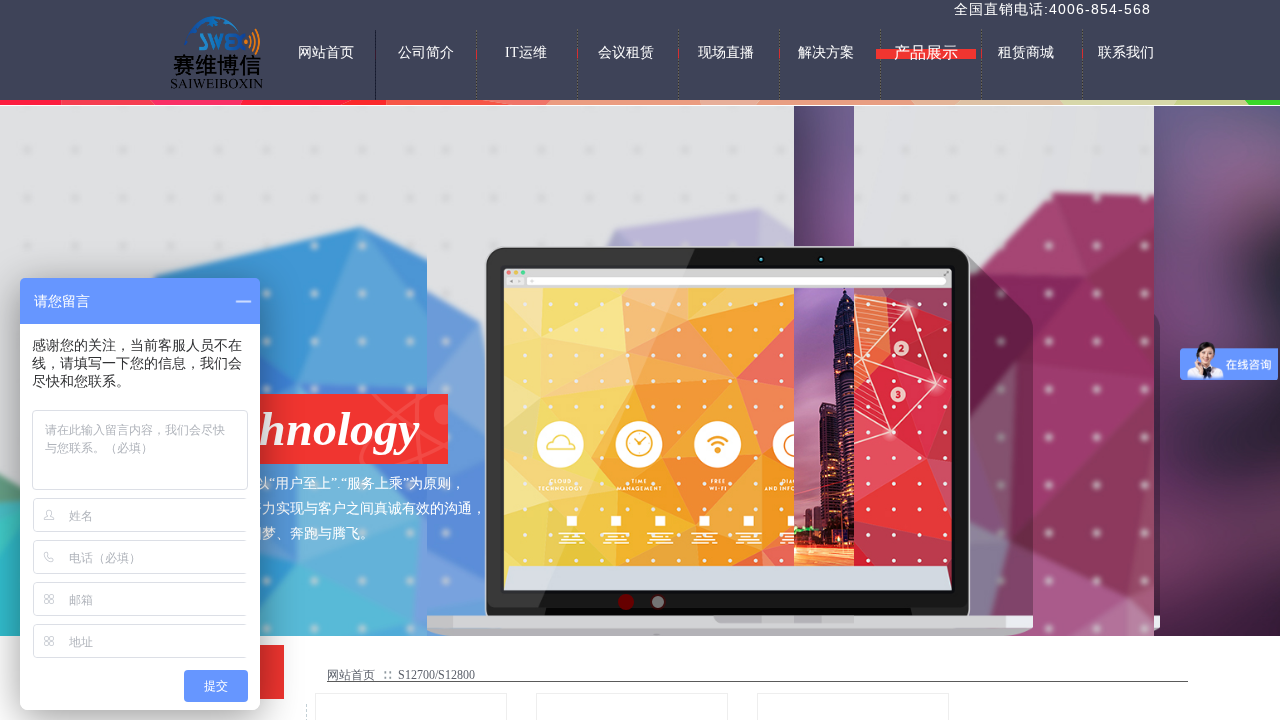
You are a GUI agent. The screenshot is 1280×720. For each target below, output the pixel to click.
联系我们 (1126, 52)
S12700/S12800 (436, 675)
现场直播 (726, 52)
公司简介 (426, 52)
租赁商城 (1026, 52)
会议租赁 (626, 52)
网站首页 (351, 675)
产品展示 (926, 52)
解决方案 (826, 52)
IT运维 (526, 52)
